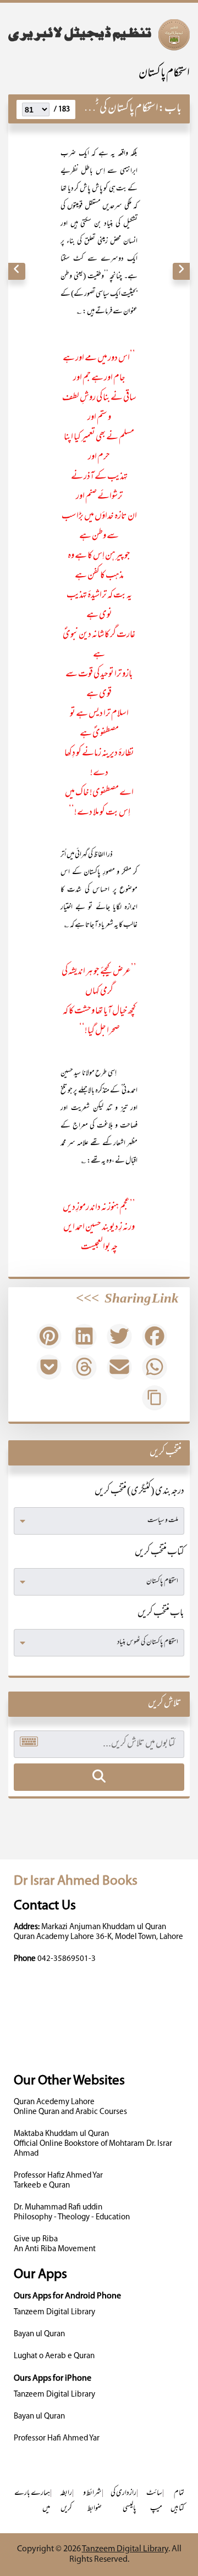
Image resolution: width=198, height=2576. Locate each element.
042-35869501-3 (67, 1959)
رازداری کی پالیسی (123, 2501)
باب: (170, 109)
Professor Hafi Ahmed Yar (57, 2439)
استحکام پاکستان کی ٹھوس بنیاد (111, 109)
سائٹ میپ (154, 2501)
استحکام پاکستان (164, 74)
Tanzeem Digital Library (54, 2312)
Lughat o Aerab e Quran (54, 2356)
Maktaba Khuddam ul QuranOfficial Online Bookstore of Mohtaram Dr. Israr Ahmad (93, 2144)
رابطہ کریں (66, 2501)
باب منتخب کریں (161, 1614)
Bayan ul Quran (39, 2334)
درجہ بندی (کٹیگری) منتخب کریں (139, 1492)
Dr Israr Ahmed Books (76, 1881)
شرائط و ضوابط (92, 2501)
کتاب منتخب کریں (159, 1553)
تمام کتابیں (177, 2501)
